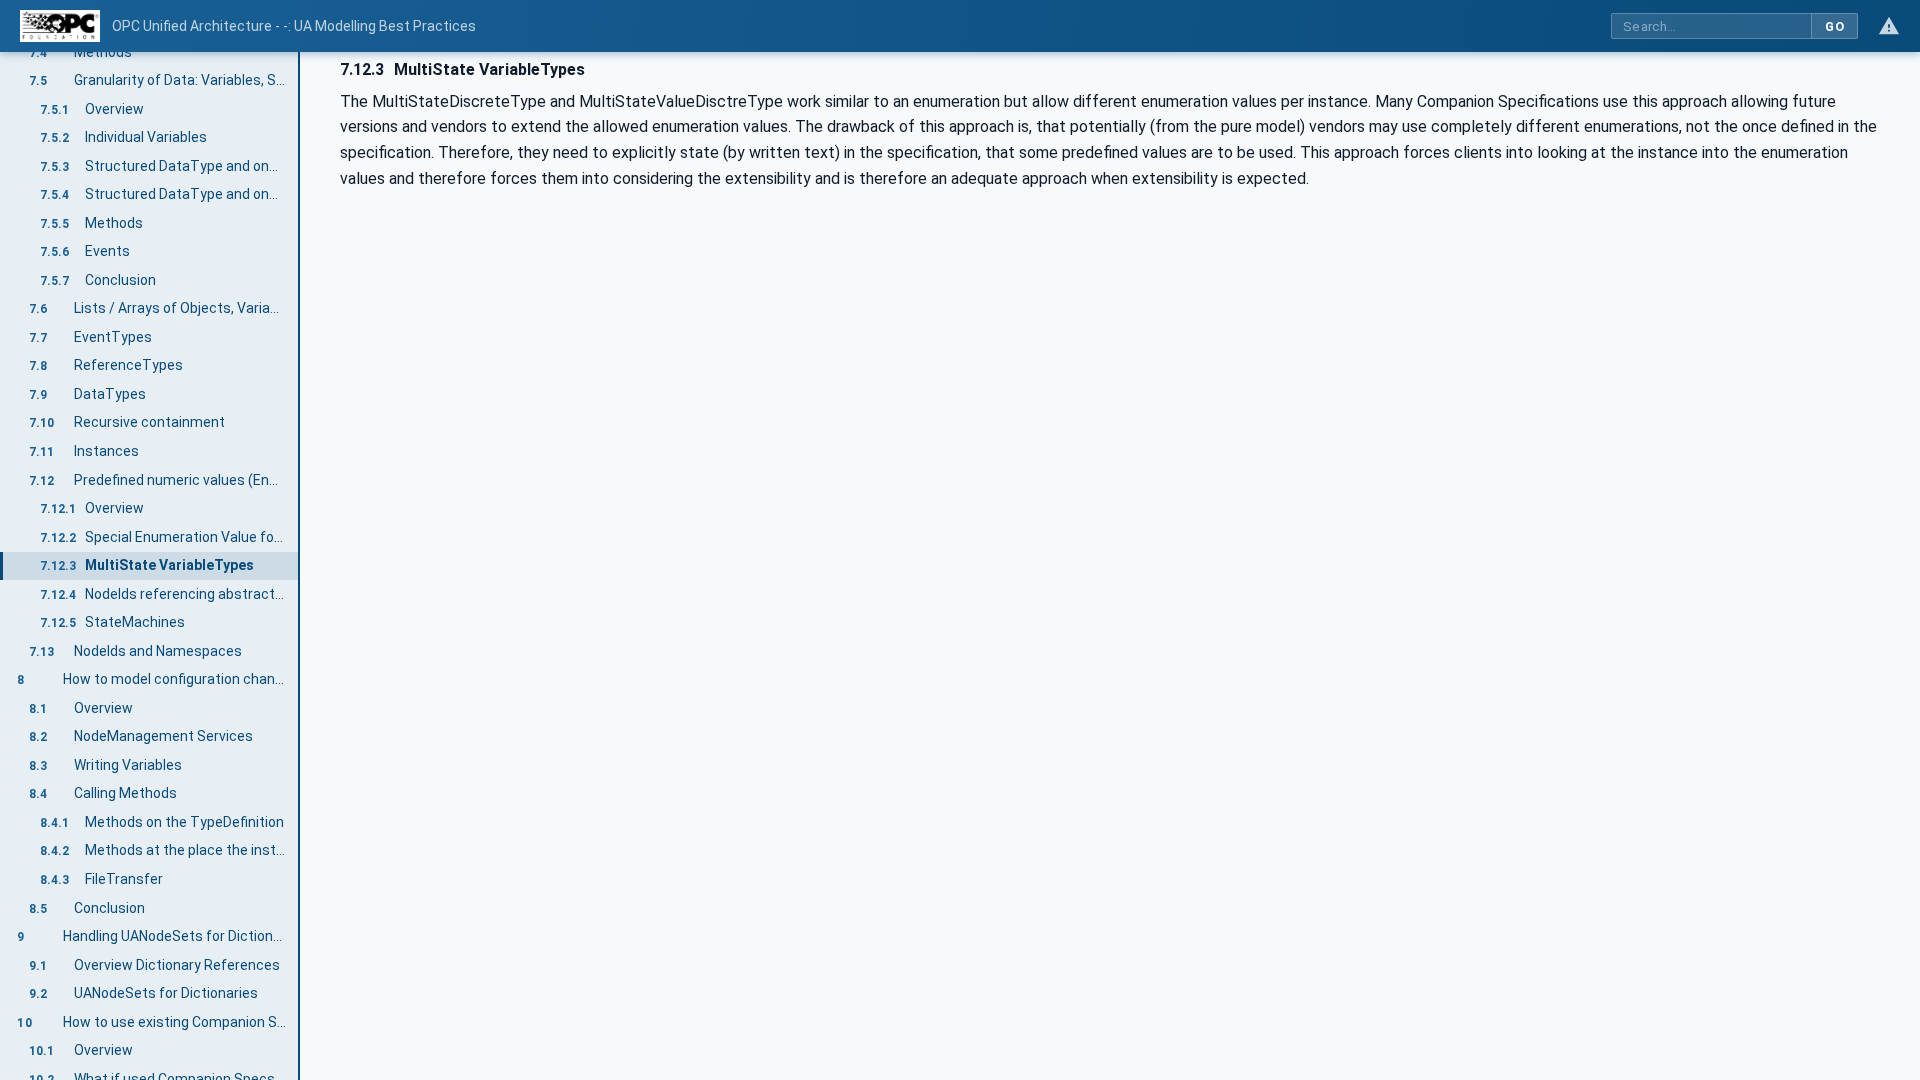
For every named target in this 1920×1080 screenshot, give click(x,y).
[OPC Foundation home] (60, 26)
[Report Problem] (1889, 26)
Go (1834, 26)
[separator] (300, 566)
